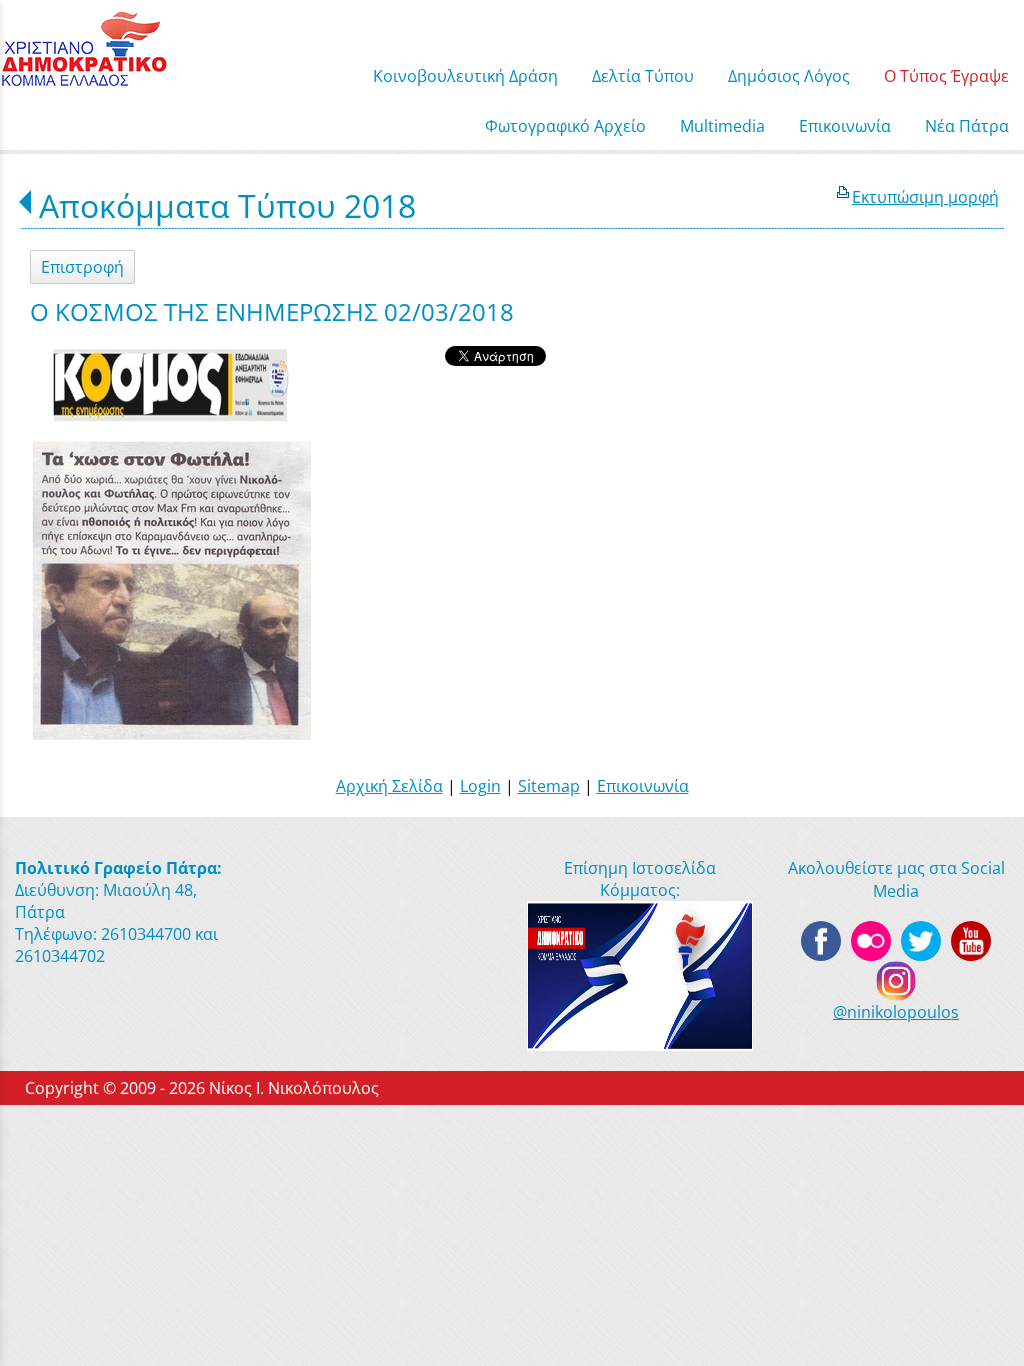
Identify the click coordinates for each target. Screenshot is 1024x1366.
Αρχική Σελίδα (389, 786)
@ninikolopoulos (896, 1012)
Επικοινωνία (643, 786)
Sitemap (549, 786)
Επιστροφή (82, 267)
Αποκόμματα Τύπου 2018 (227, 205)
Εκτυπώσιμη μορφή (925, 197)
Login (480, 786)
